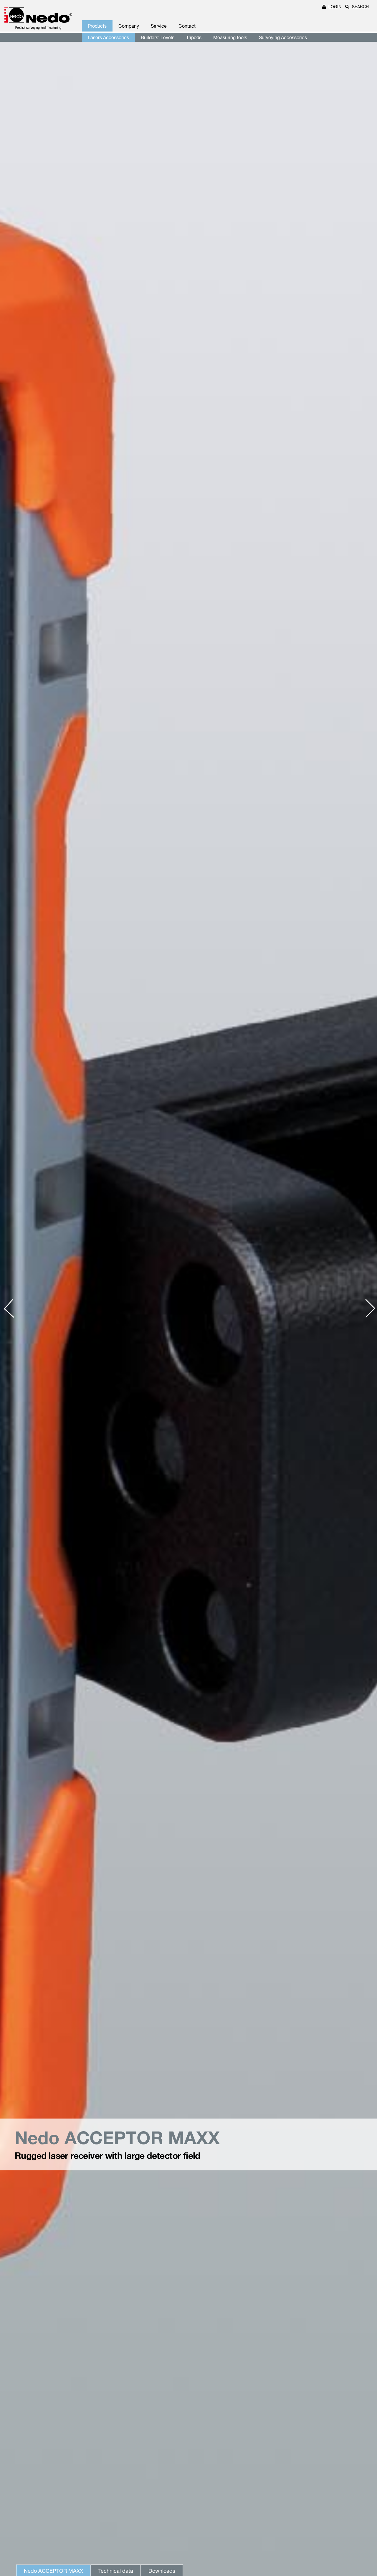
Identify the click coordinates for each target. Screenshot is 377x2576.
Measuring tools (230, 37)
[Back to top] (362, 2482)
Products (97, 26)
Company (129, 26)
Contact (187, 26)
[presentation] (13, 1308)
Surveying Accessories (283, 37)
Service (159, 26)
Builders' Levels (158, 37)
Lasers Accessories (108, 37)
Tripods (194, 37)
